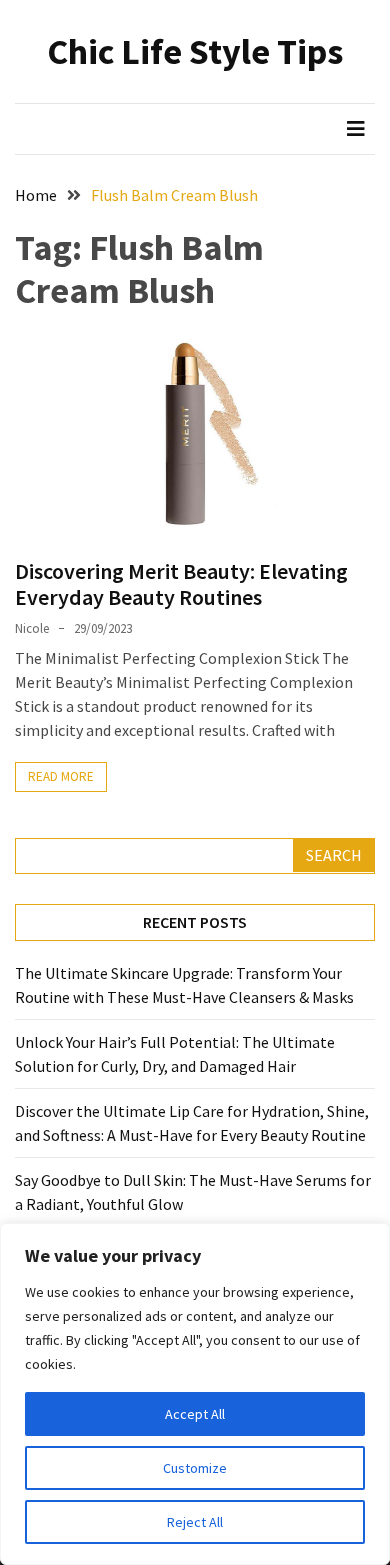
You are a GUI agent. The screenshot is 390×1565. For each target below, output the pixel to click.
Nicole (32, 628)
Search (334, 855)
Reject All (195, 1522)
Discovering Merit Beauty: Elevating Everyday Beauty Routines (181, 584)
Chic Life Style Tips (195, 51)
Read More (61, 776)
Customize (195, 1468)
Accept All (195, 1414)
